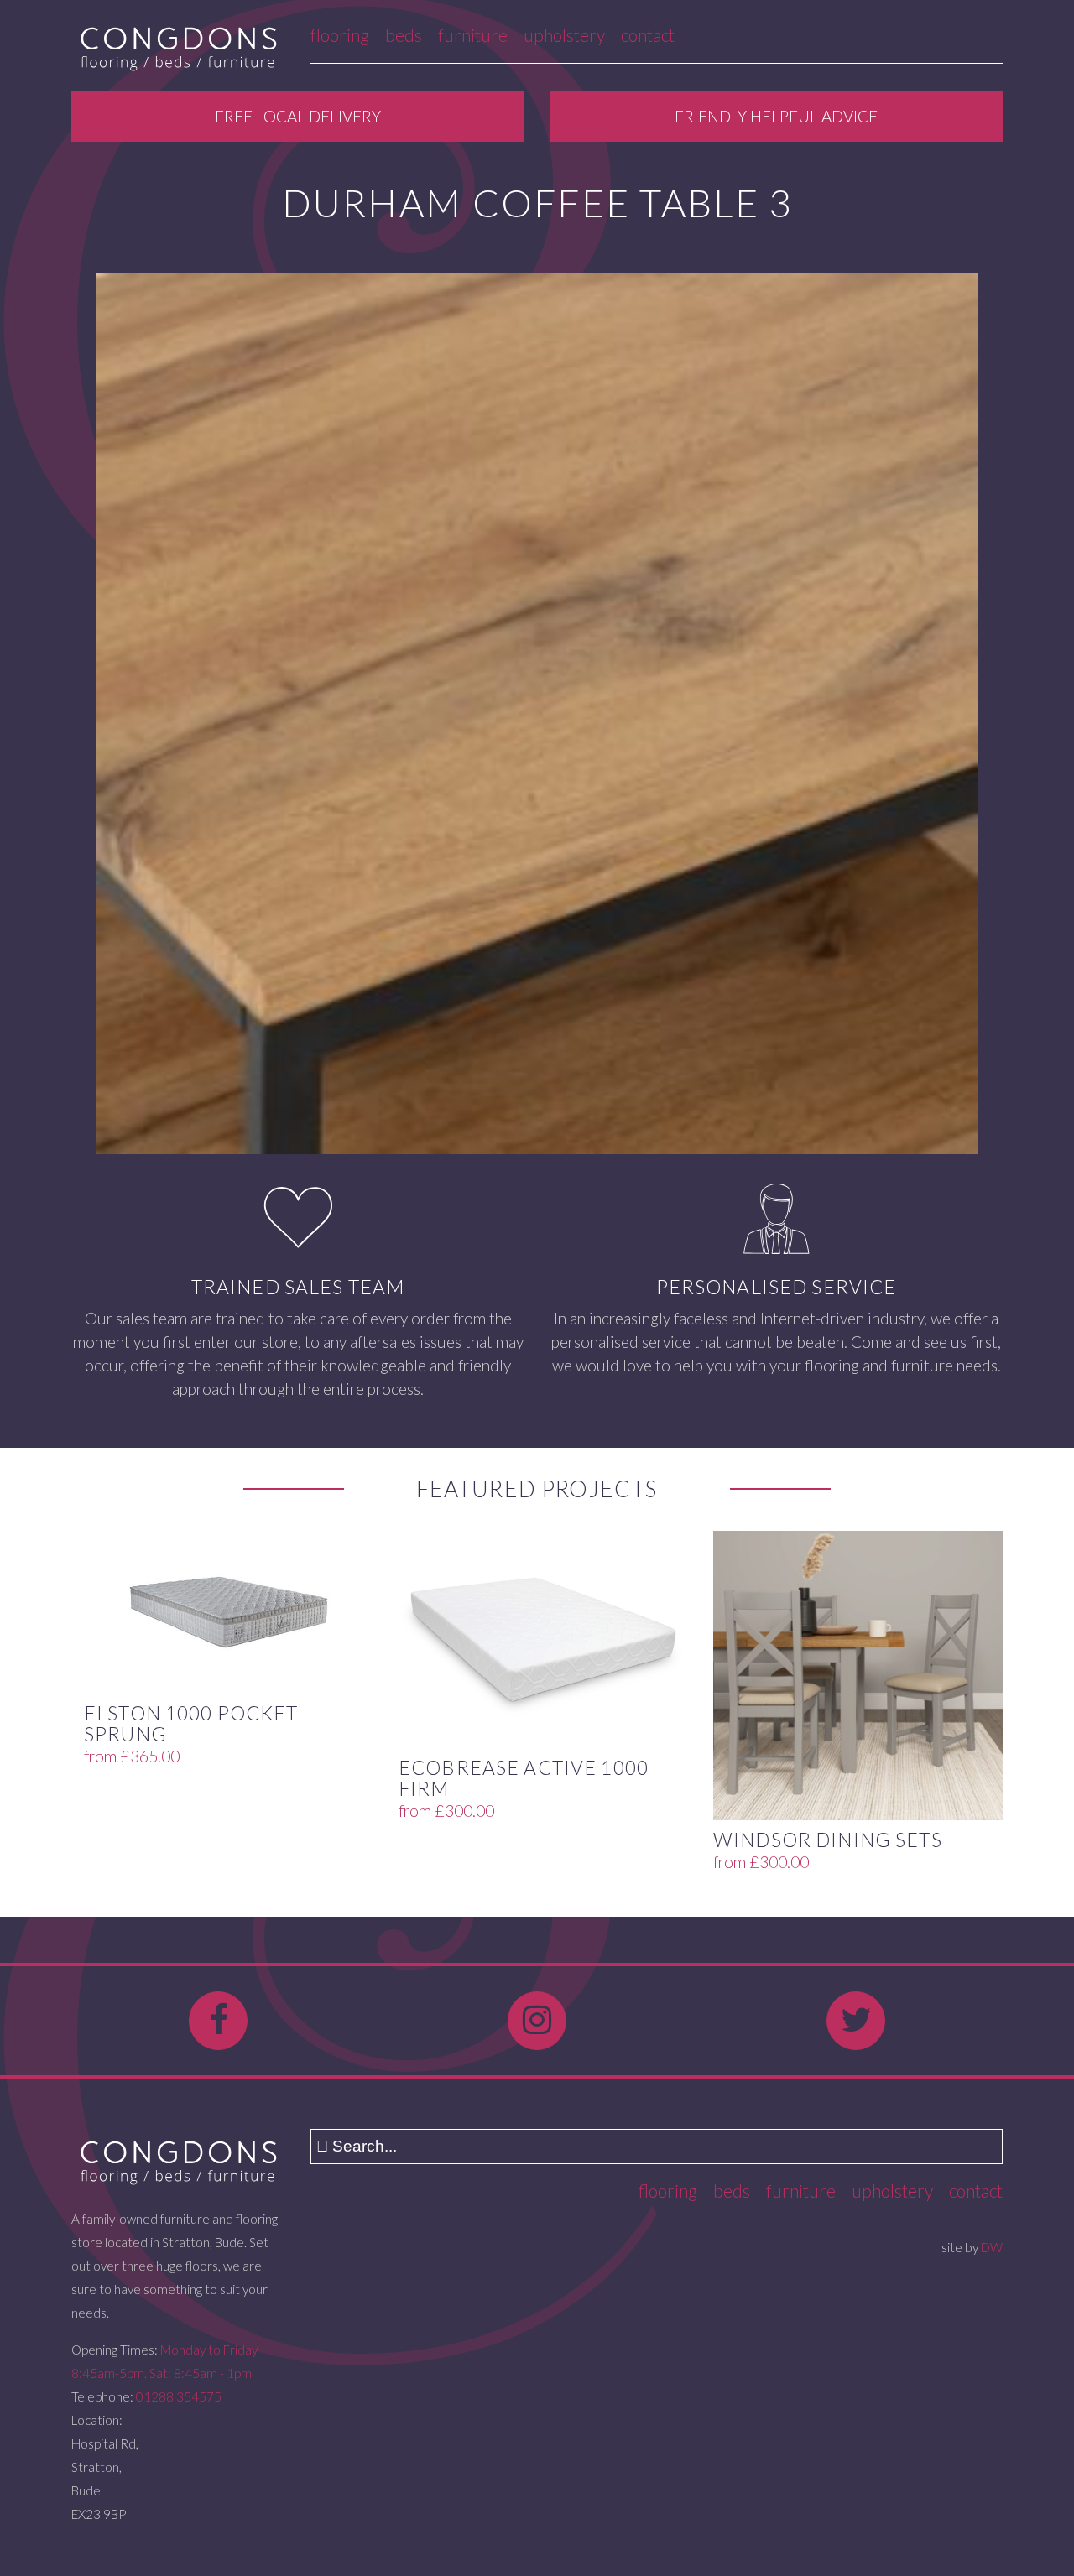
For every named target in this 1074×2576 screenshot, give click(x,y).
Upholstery (564, 35)
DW (992, 2247)
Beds (404, 35)
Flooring (340, 35)
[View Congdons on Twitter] (856, 2021)
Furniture (473, 35)
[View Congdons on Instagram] (537, 2021)
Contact (648, 35)
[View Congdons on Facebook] (218, 2021)
